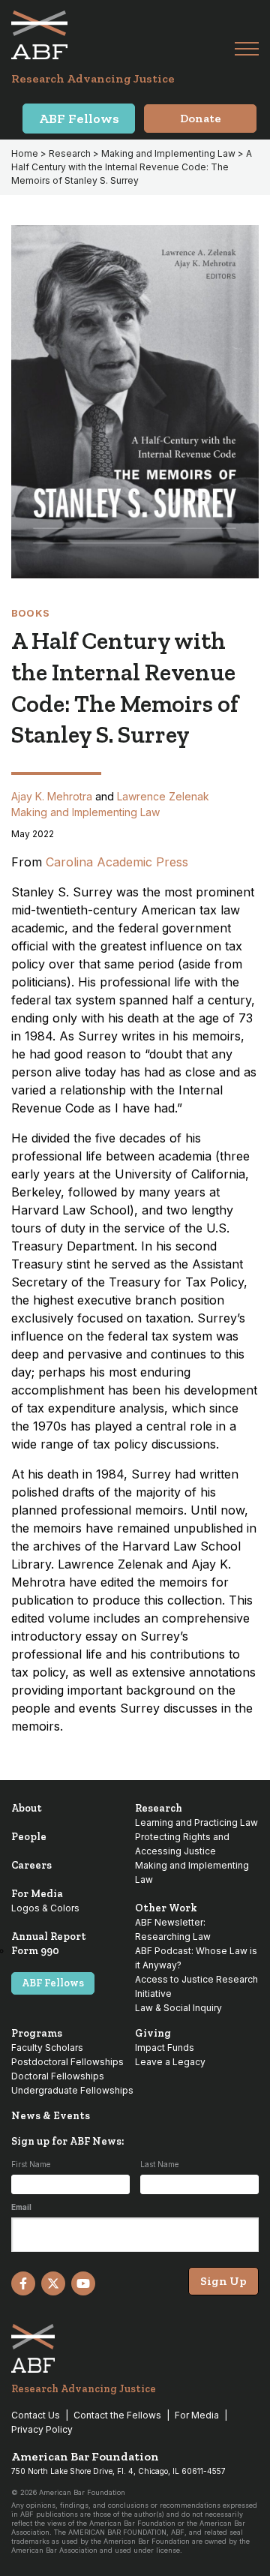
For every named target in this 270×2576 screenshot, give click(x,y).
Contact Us (36, 2415)
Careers (31, 1865)
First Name (31, 2164)
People (29, 1837)
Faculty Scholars (47, 2048)
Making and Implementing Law (168, 153)
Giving (153, 2033)
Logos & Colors (45, 1908)
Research (70, 153)
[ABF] (123, 35)
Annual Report (49, 1937)
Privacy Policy (42, 2429)
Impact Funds (165, 2048)
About (27, 1808)
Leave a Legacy (170, 2062)
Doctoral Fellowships (58, 2076)
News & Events (51, 2116)
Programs (37, 2033)
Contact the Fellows (117, 2415)
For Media (37, 1894)
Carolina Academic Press (117, 862)
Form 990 (35, 1951)
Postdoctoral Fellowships (67, 2062)
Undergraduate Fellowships (72, 2090)
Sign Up (223, 2281)
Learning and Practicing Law (196, 1822)
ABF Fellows (53, 1983)
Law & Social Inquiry (178, 2008)
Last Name (159, 2164)
